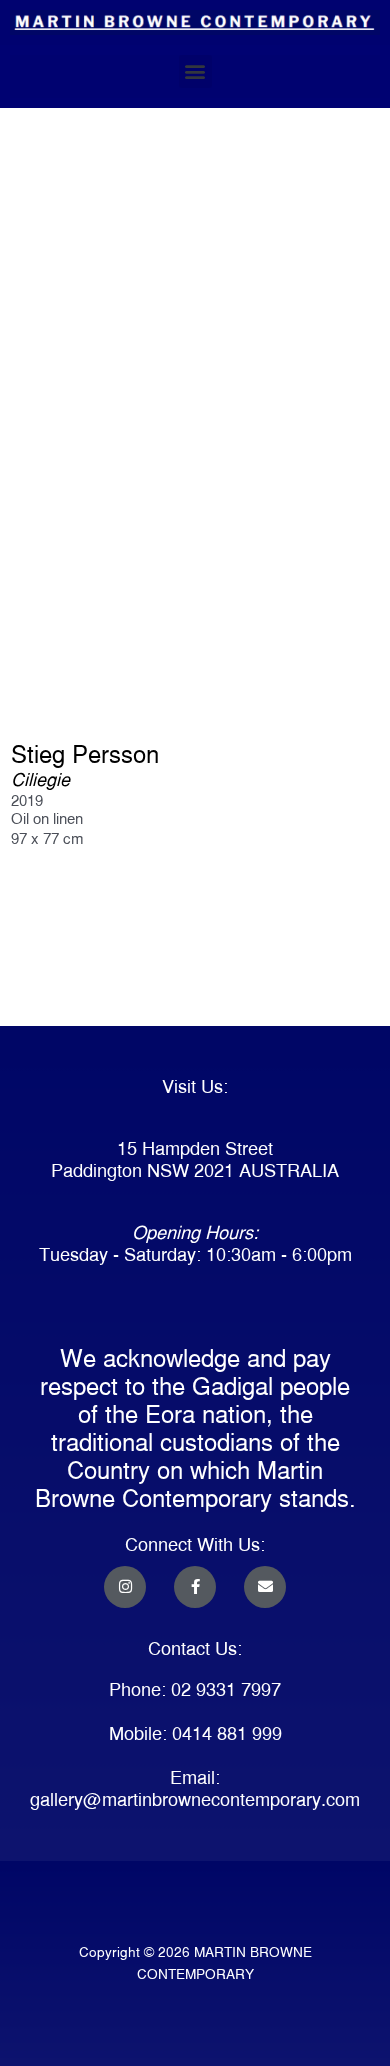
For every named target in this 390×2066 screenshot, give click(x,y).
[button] (195, 71)
